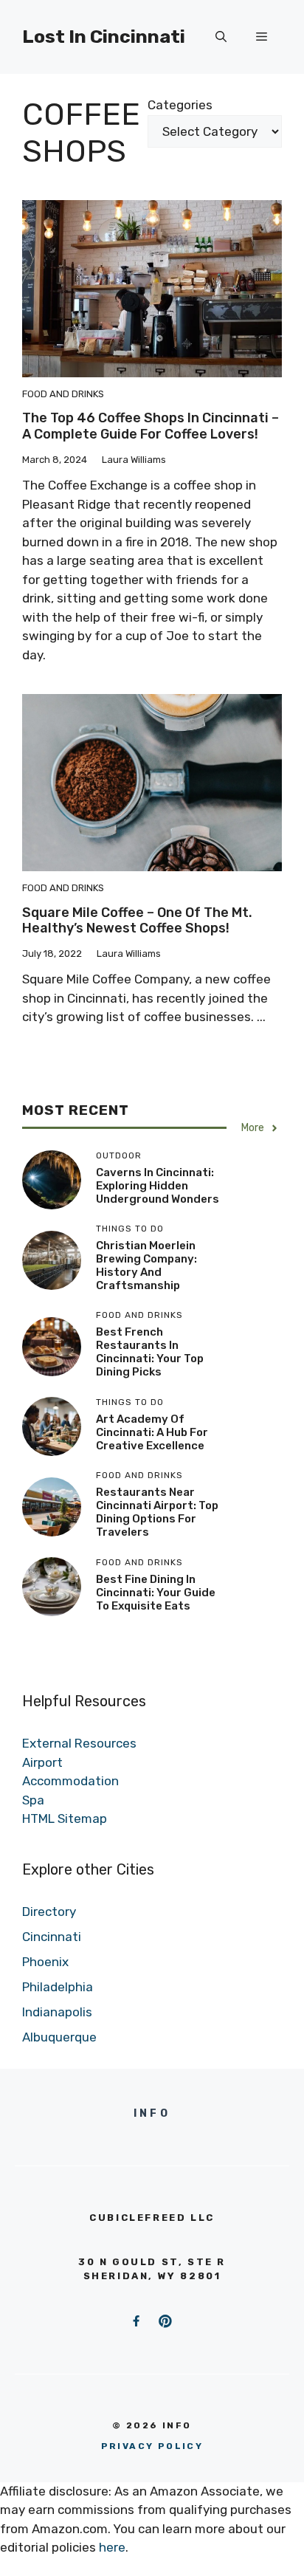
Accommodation (70, 1781)
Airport (42, 1762)
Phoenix (45, 1962)
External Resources (79, 1743)
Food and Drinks (63, 394)
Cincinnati (52, 1937)
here (112, 2547)
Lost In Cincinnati (104, 37)
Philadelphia (58, 1987)
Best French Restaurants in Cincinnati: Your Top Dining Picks (150, 1352)
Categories (180, 105)
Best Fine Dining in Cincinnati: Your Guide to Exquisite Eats (156, 1593)
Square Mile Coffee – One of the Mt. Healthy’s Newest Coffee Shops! (137, 921)
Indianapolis (57, 2012)
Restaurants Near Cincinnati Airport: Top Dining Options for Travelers (157, 1512)
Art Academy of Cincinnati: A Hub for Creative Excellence (152, 1432)
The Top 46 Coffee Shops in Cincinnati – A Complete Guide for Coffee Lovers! (151, 426)
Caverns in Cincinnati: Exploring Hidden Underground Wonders (158, 1186)
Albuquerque (59, 2037)
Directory (49, 1912)
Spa (33, 1800)
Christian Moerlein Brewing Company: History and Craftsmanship (146, 1265)
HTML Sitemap (65, 1818)
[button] (221, 37)
